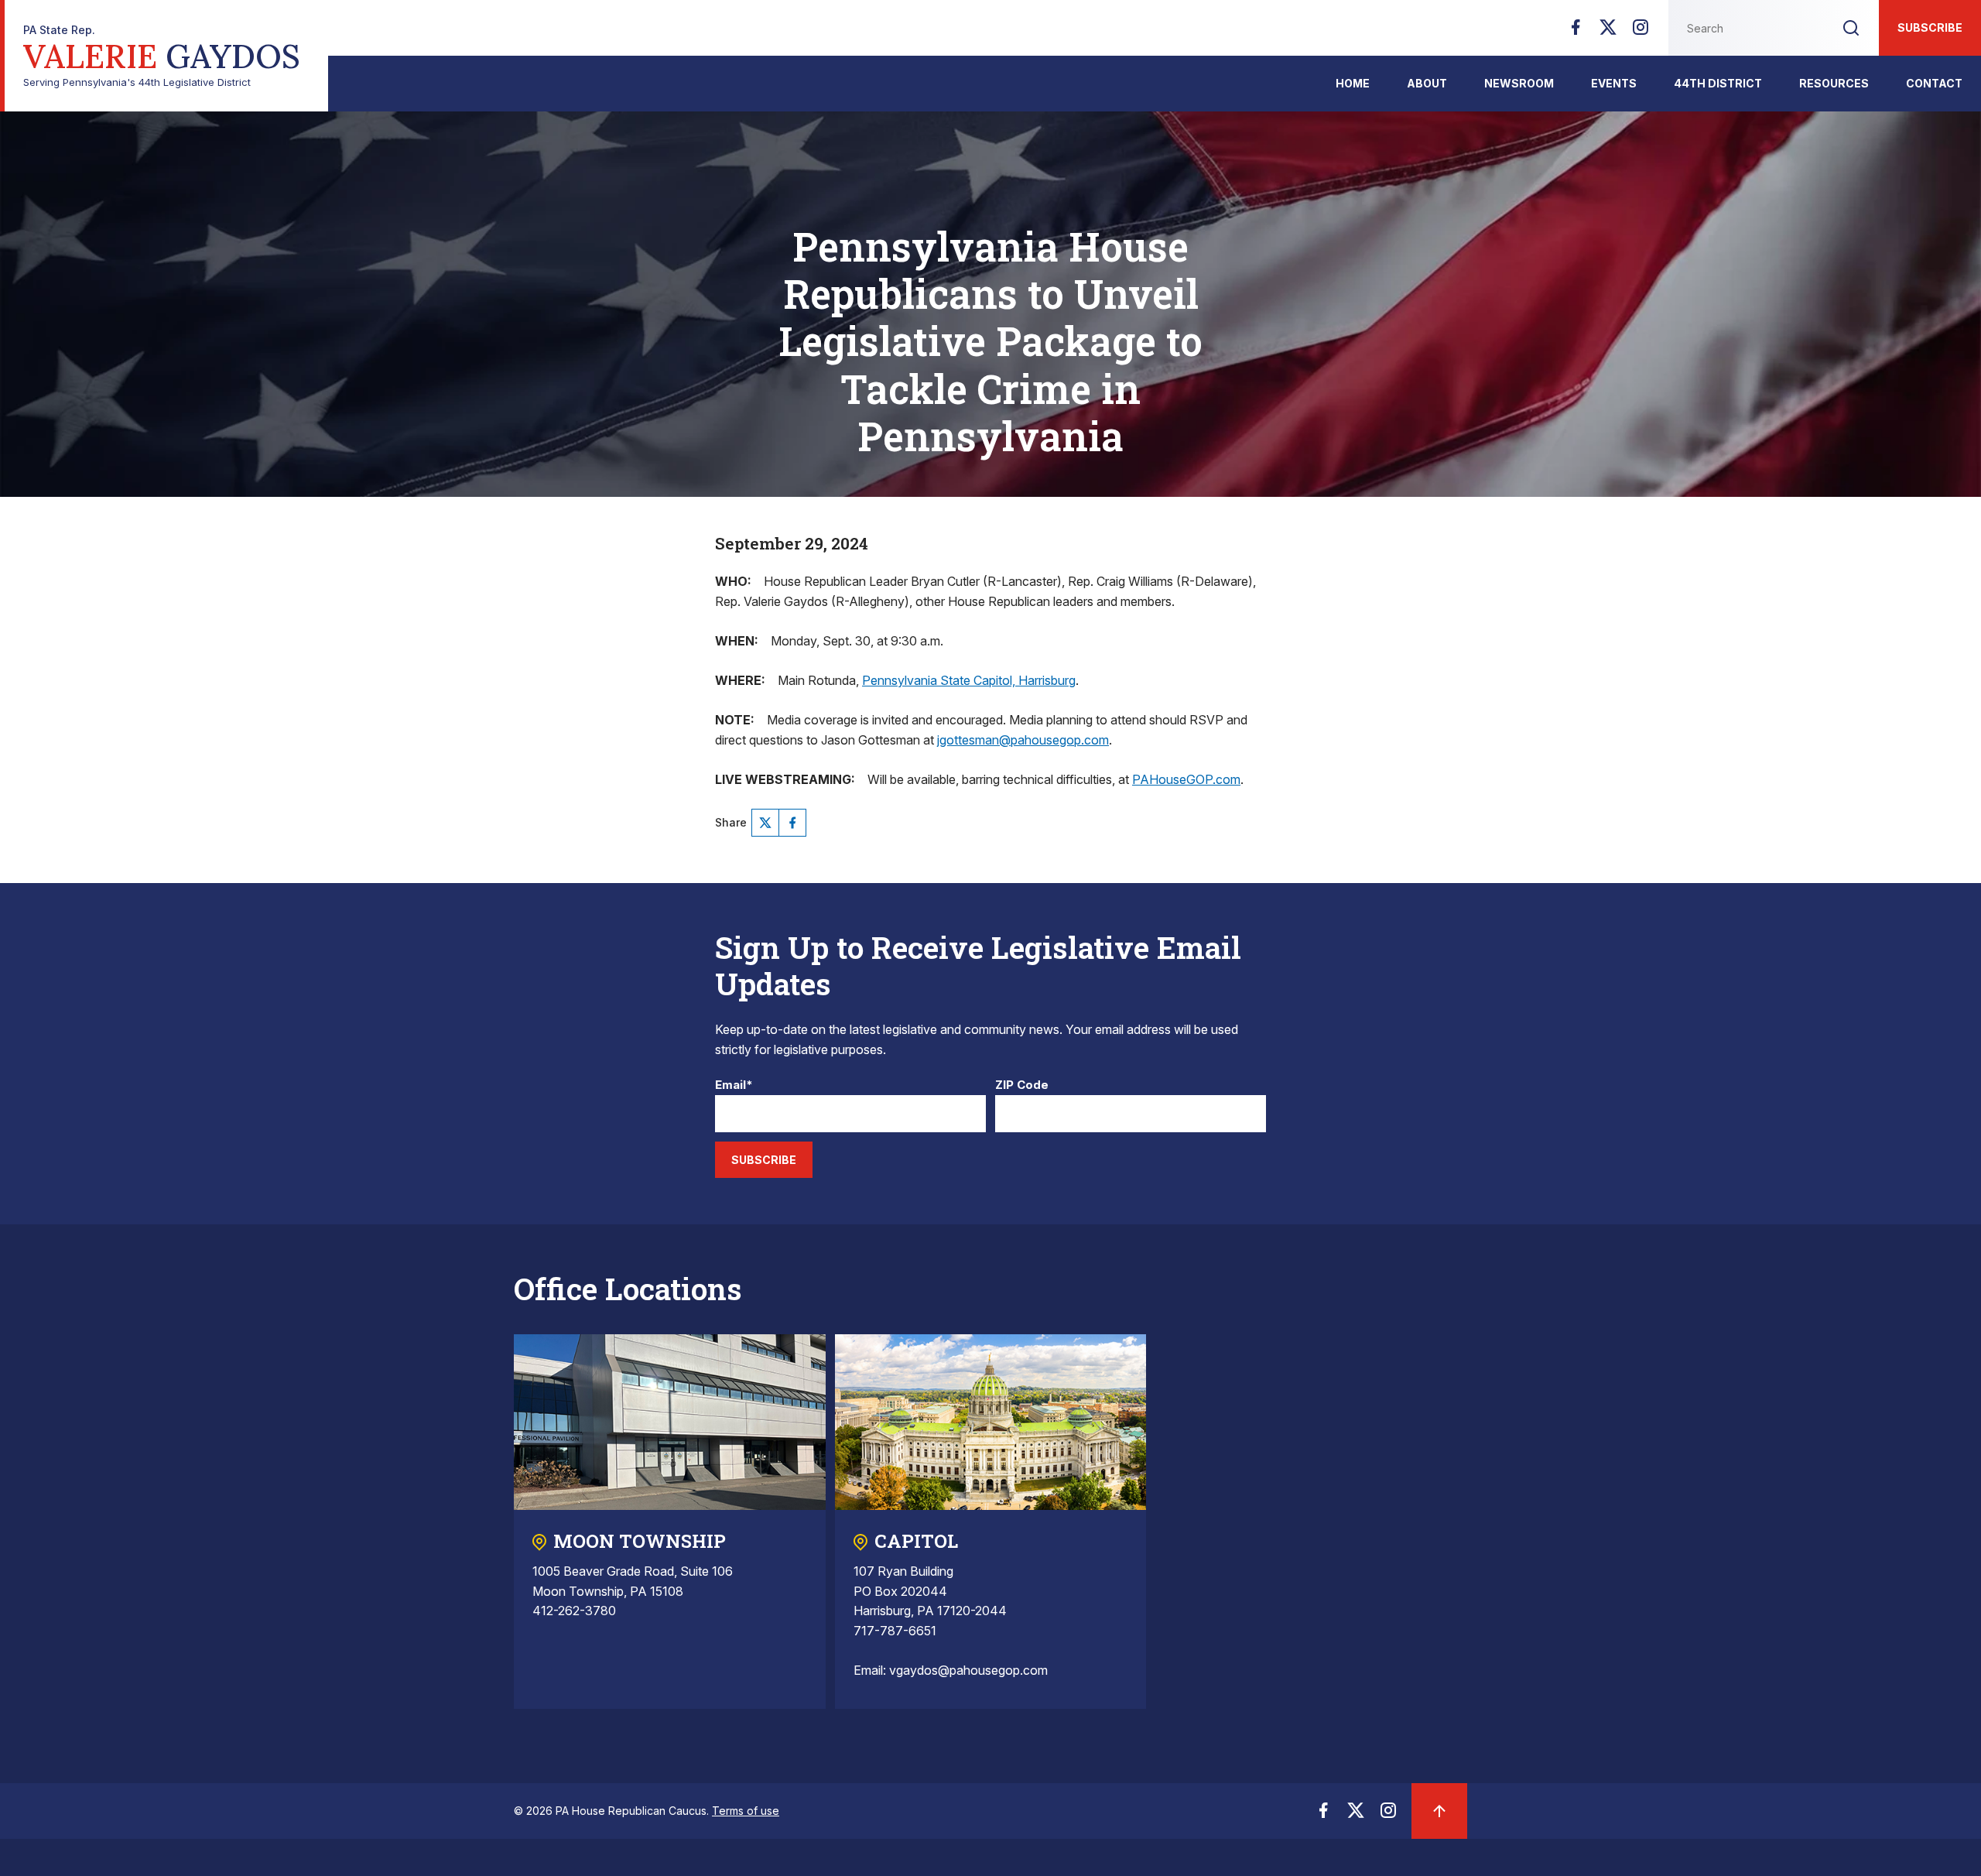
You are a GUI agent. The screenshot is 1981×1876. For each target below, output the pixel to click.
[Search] (1851, 28)
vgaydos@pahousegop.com (968, 1670)
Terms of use (746, 1811)
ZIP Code (1022, 1085)
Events (1614, 83)
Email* (734, 1085)
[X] (1608, 32)
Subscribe (1930, 27)
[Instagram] (1641, 32)
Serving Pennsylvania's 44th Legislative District (162, 56)
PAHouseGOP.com (1186, 779)
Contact (1934, 83)
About (1427, 83)
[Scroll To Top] (1439, 1811)
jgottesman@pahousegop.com (1023, 740)
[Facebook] (1576, 32)
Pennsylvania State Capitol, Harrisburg (969, 680)
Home (1353, 83)
